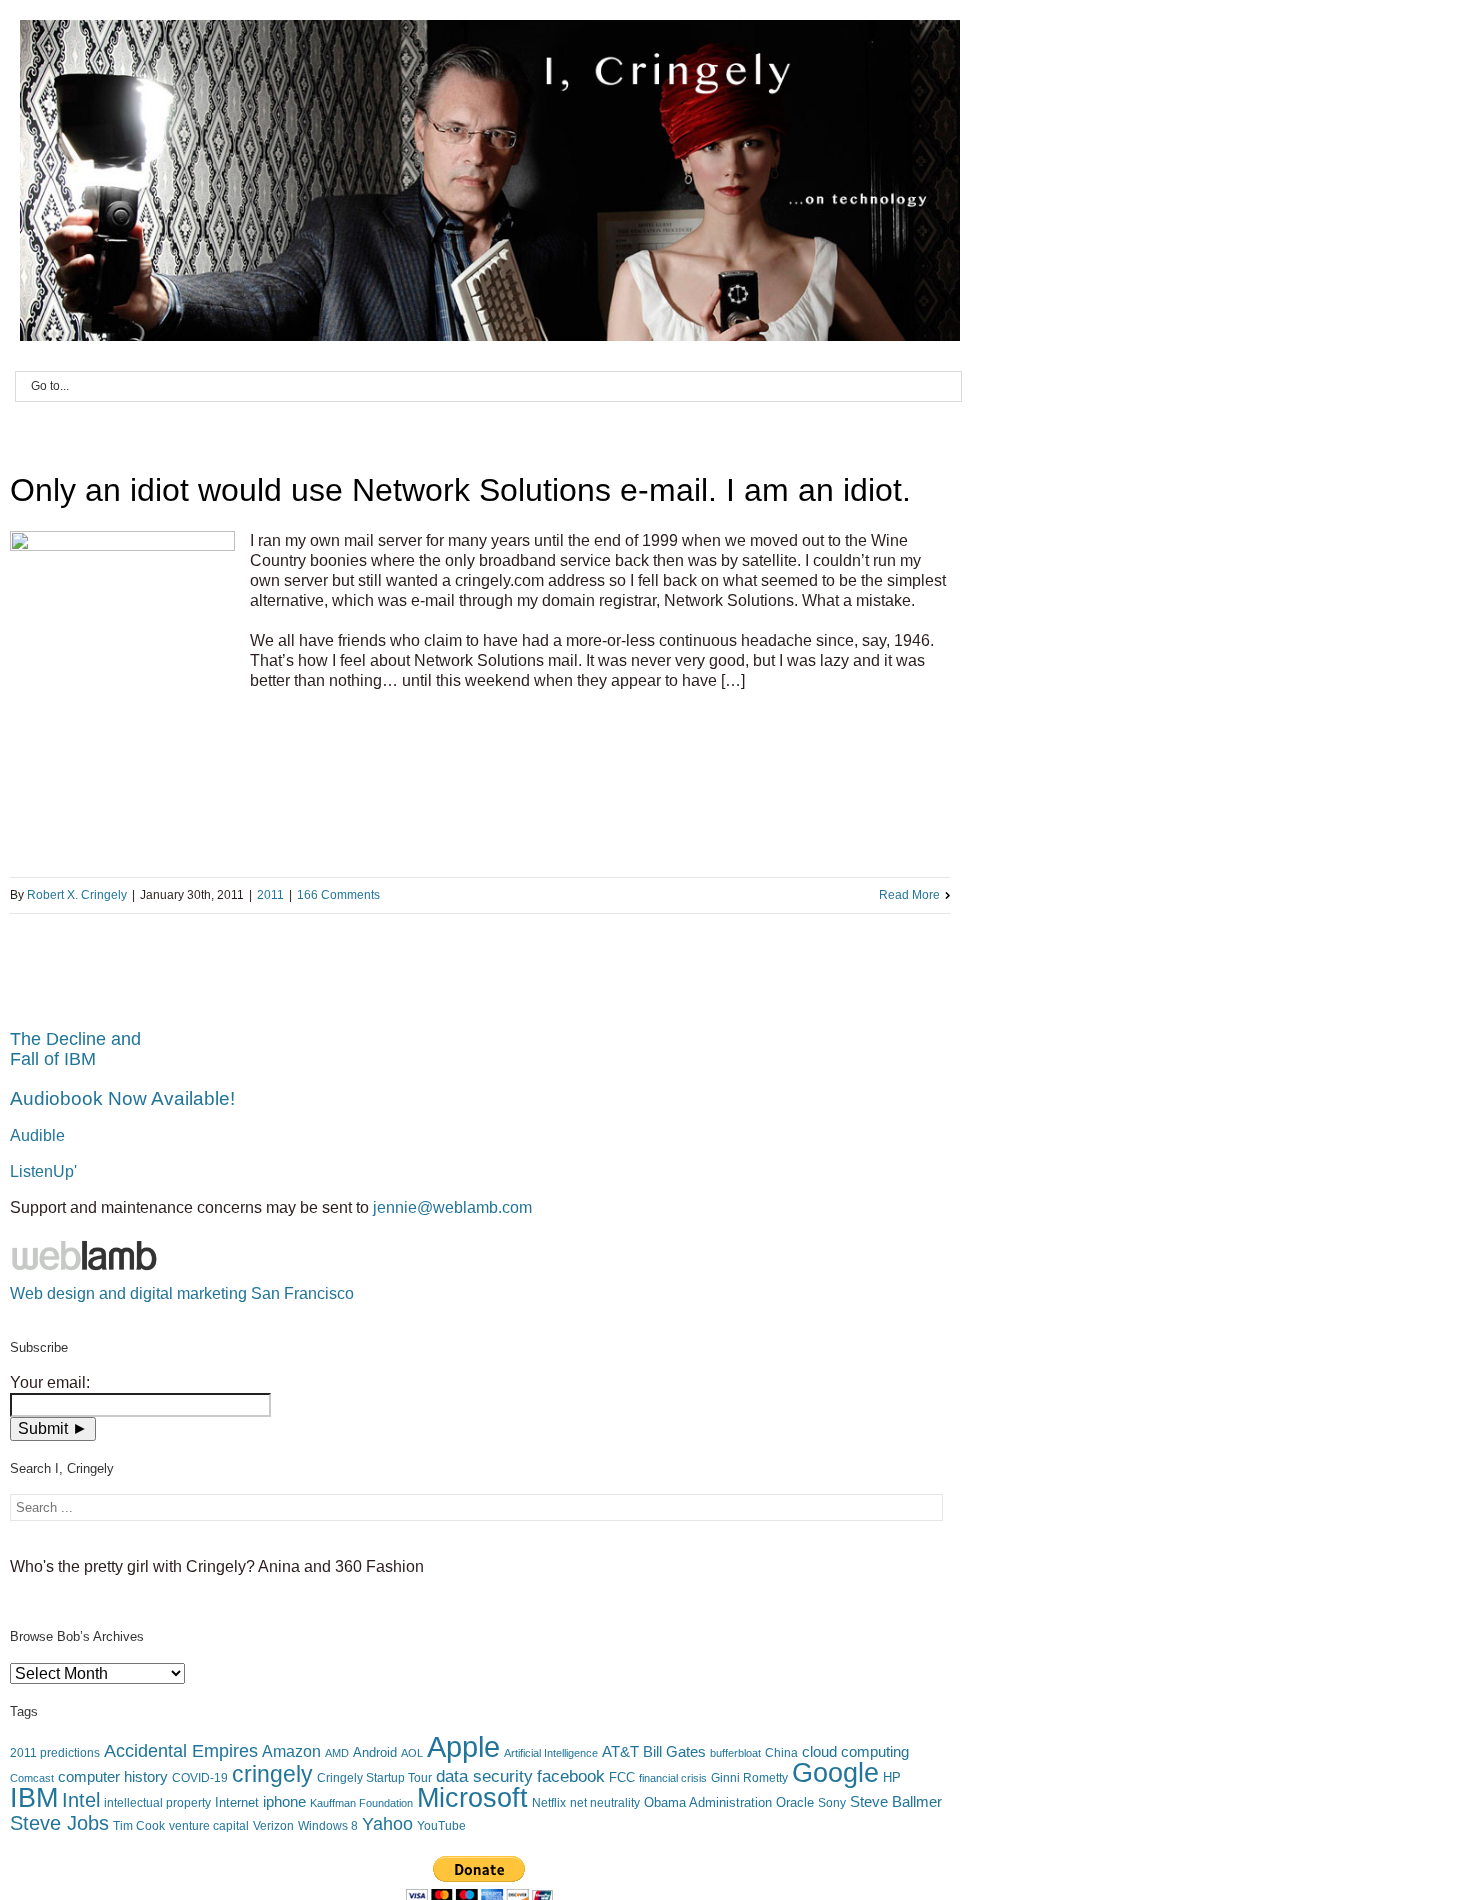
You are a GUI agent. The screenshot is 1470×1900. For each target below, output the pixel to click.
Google (835, 1773)
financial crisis (673, 1778)
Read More (909, 895)
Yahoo (387, 1824)
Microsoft (472, 1798)
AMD (337, 1753)
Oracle (795, 1802)
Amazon (291, 1751)
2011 (270, 895)
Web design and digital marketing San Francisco (182, 1293)
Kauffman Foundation (361, 1803)
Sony (832, 1803)
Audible (37, 1135)
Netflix (549, 1803)
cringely (272, 1774)
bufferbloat (735, 1753)
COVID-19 (200, 1778)
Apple (463, 1746)
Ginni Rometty (749, 1778)
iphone (284, 1802)
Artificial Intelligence (551, 1753)
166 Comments (338, 895)
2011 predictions (55, 1753)
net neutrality (605, 1803)
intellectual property (157, 1803)
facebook (571, 1776)
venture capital (209, 1826)
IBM (34, 1797)
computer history (113, 1777)
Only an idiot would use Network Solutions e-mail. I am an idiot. (460, 490)
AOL (412, 1753)
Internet (237, 1802)
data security (484, 1776)
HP (892, 1777)
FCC (622, 1777)
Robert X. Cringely (77, 895)
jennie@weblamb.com (452, 1207)
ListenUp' (43, 1171)
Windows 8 (328, 1826)
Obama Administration (708, 1802)
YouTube (441, 1826)
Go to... (50, 386)
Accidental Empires (181, 1751)
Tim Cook (139, 1826)
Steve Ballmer (896, 1802)
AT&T (620, 1752)
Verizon (273, 1826)
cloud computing (855, 1752)
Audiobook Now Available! (122, 1098)
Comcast (32, 1778)
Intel (81, 1800)
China (781, 1753)
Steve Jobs (59, 1823)
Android (375, 1752)
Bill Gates (674, 1752)
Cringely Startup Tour (374, 1778)
